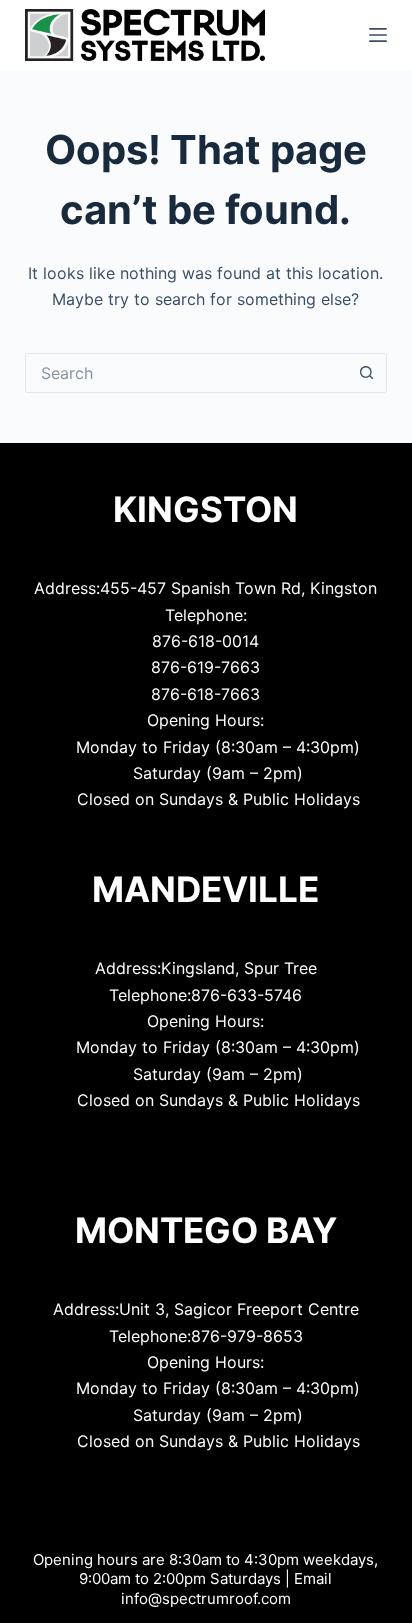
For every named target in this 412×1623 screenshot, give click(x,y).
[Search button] (367, 373)
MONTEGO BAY (206, 1230)
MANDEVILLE (205, 889)
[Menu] (378, 35)
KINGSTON (205, 509)
